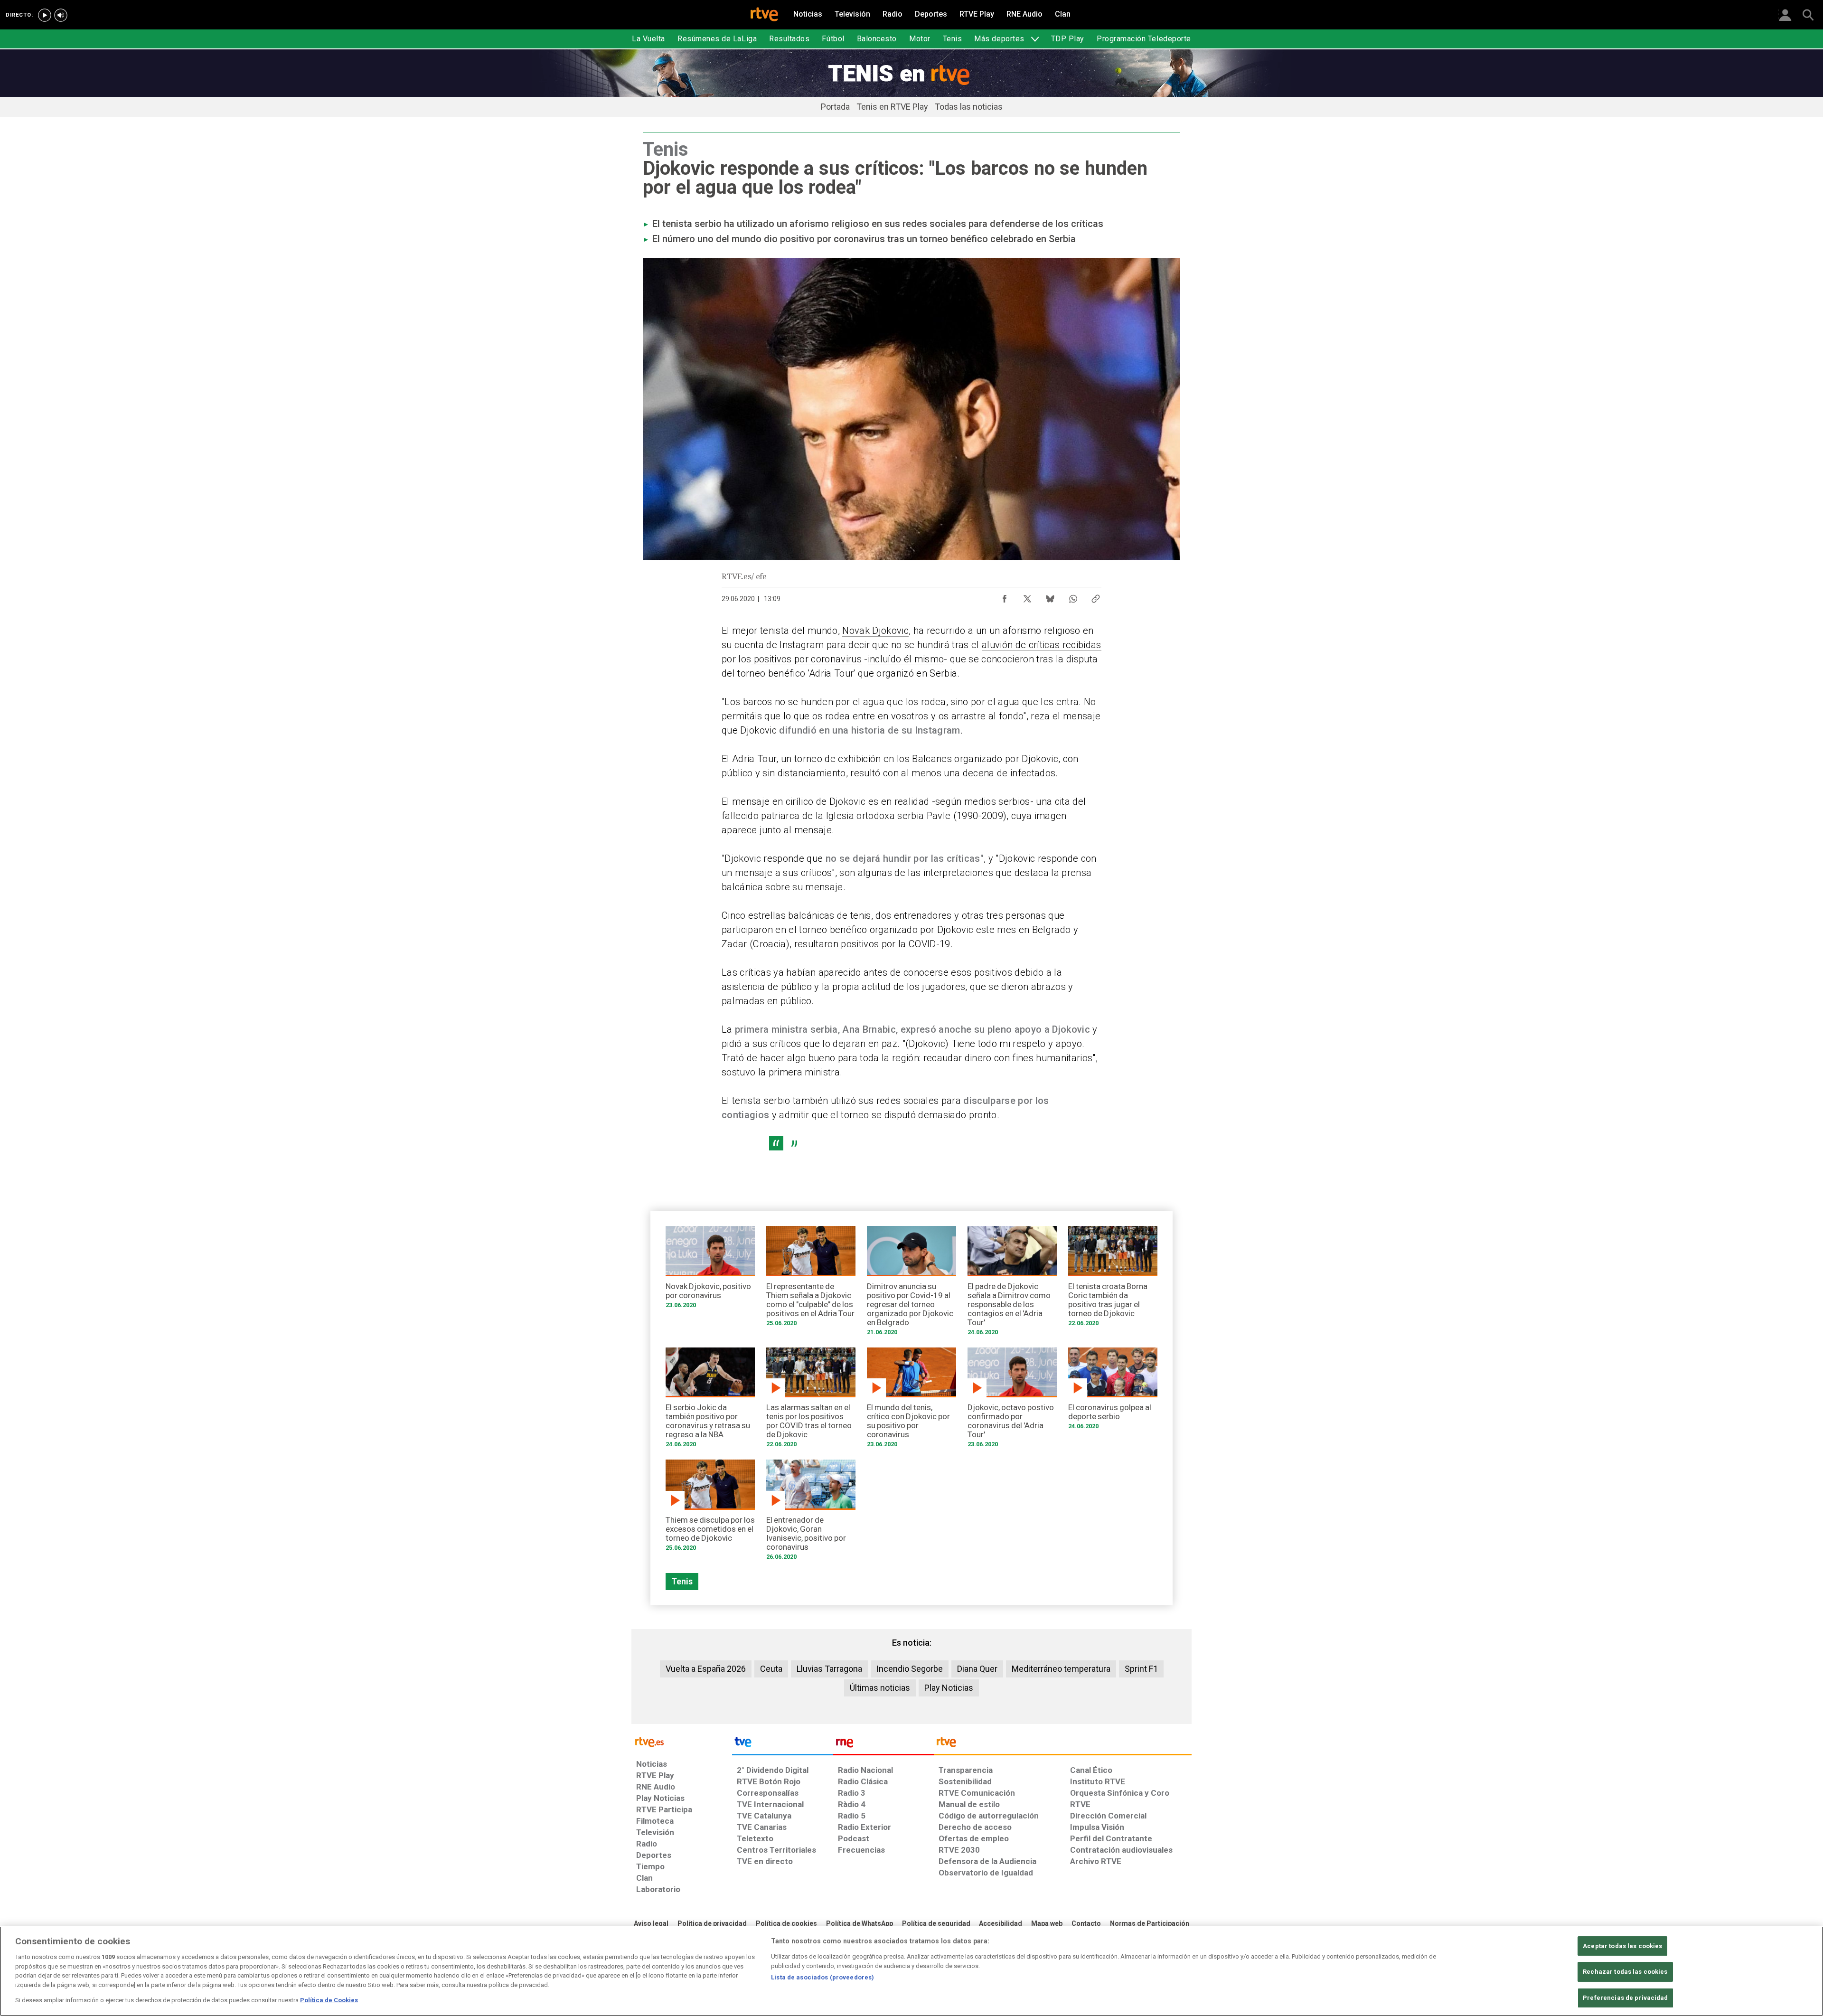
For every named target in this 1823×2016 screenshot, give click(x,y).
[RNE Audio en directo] (61, 15)
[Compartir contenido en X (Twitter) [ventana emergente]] (1027, 596)
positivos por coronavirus (806, 659)
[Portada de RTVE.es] (764, 15)
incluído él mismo (906, 659)
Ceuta (771, 1669)
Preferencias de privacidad (1625, 1998)
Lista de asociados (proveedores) (822, 1977)
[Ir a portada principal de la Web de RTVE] (682, 1741)
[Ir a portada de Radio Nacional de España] (883, 1744)
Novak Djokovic (875, 631)
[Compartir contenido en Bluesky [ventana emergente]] (1050, 596)
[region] (911, 1971)
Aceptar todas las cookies (1622, 1946)
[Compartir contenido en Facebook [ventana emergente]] (1005, 596)
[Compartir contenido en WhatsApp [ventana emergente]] (1073, 596)
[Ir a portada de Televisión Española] (782, 1744)
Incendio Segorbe (910, 1669)
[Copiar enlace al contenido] (1096, 596)
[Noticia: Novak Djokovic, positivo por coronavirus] (710, 1270)
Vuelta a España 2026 (706, 1669)
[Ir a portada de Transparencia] (1063, 1744)
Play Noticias (949, 1688)
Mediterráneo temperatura (1061, 1669)
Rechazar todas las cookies (1625, 1972)
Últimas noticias (880, 1688)
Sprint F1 (1141, 1669)
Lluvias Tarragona (829, 1669)
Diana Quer (977, 1669)
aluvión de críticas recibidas (1042, 645)
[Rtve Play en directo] (45, 15)
